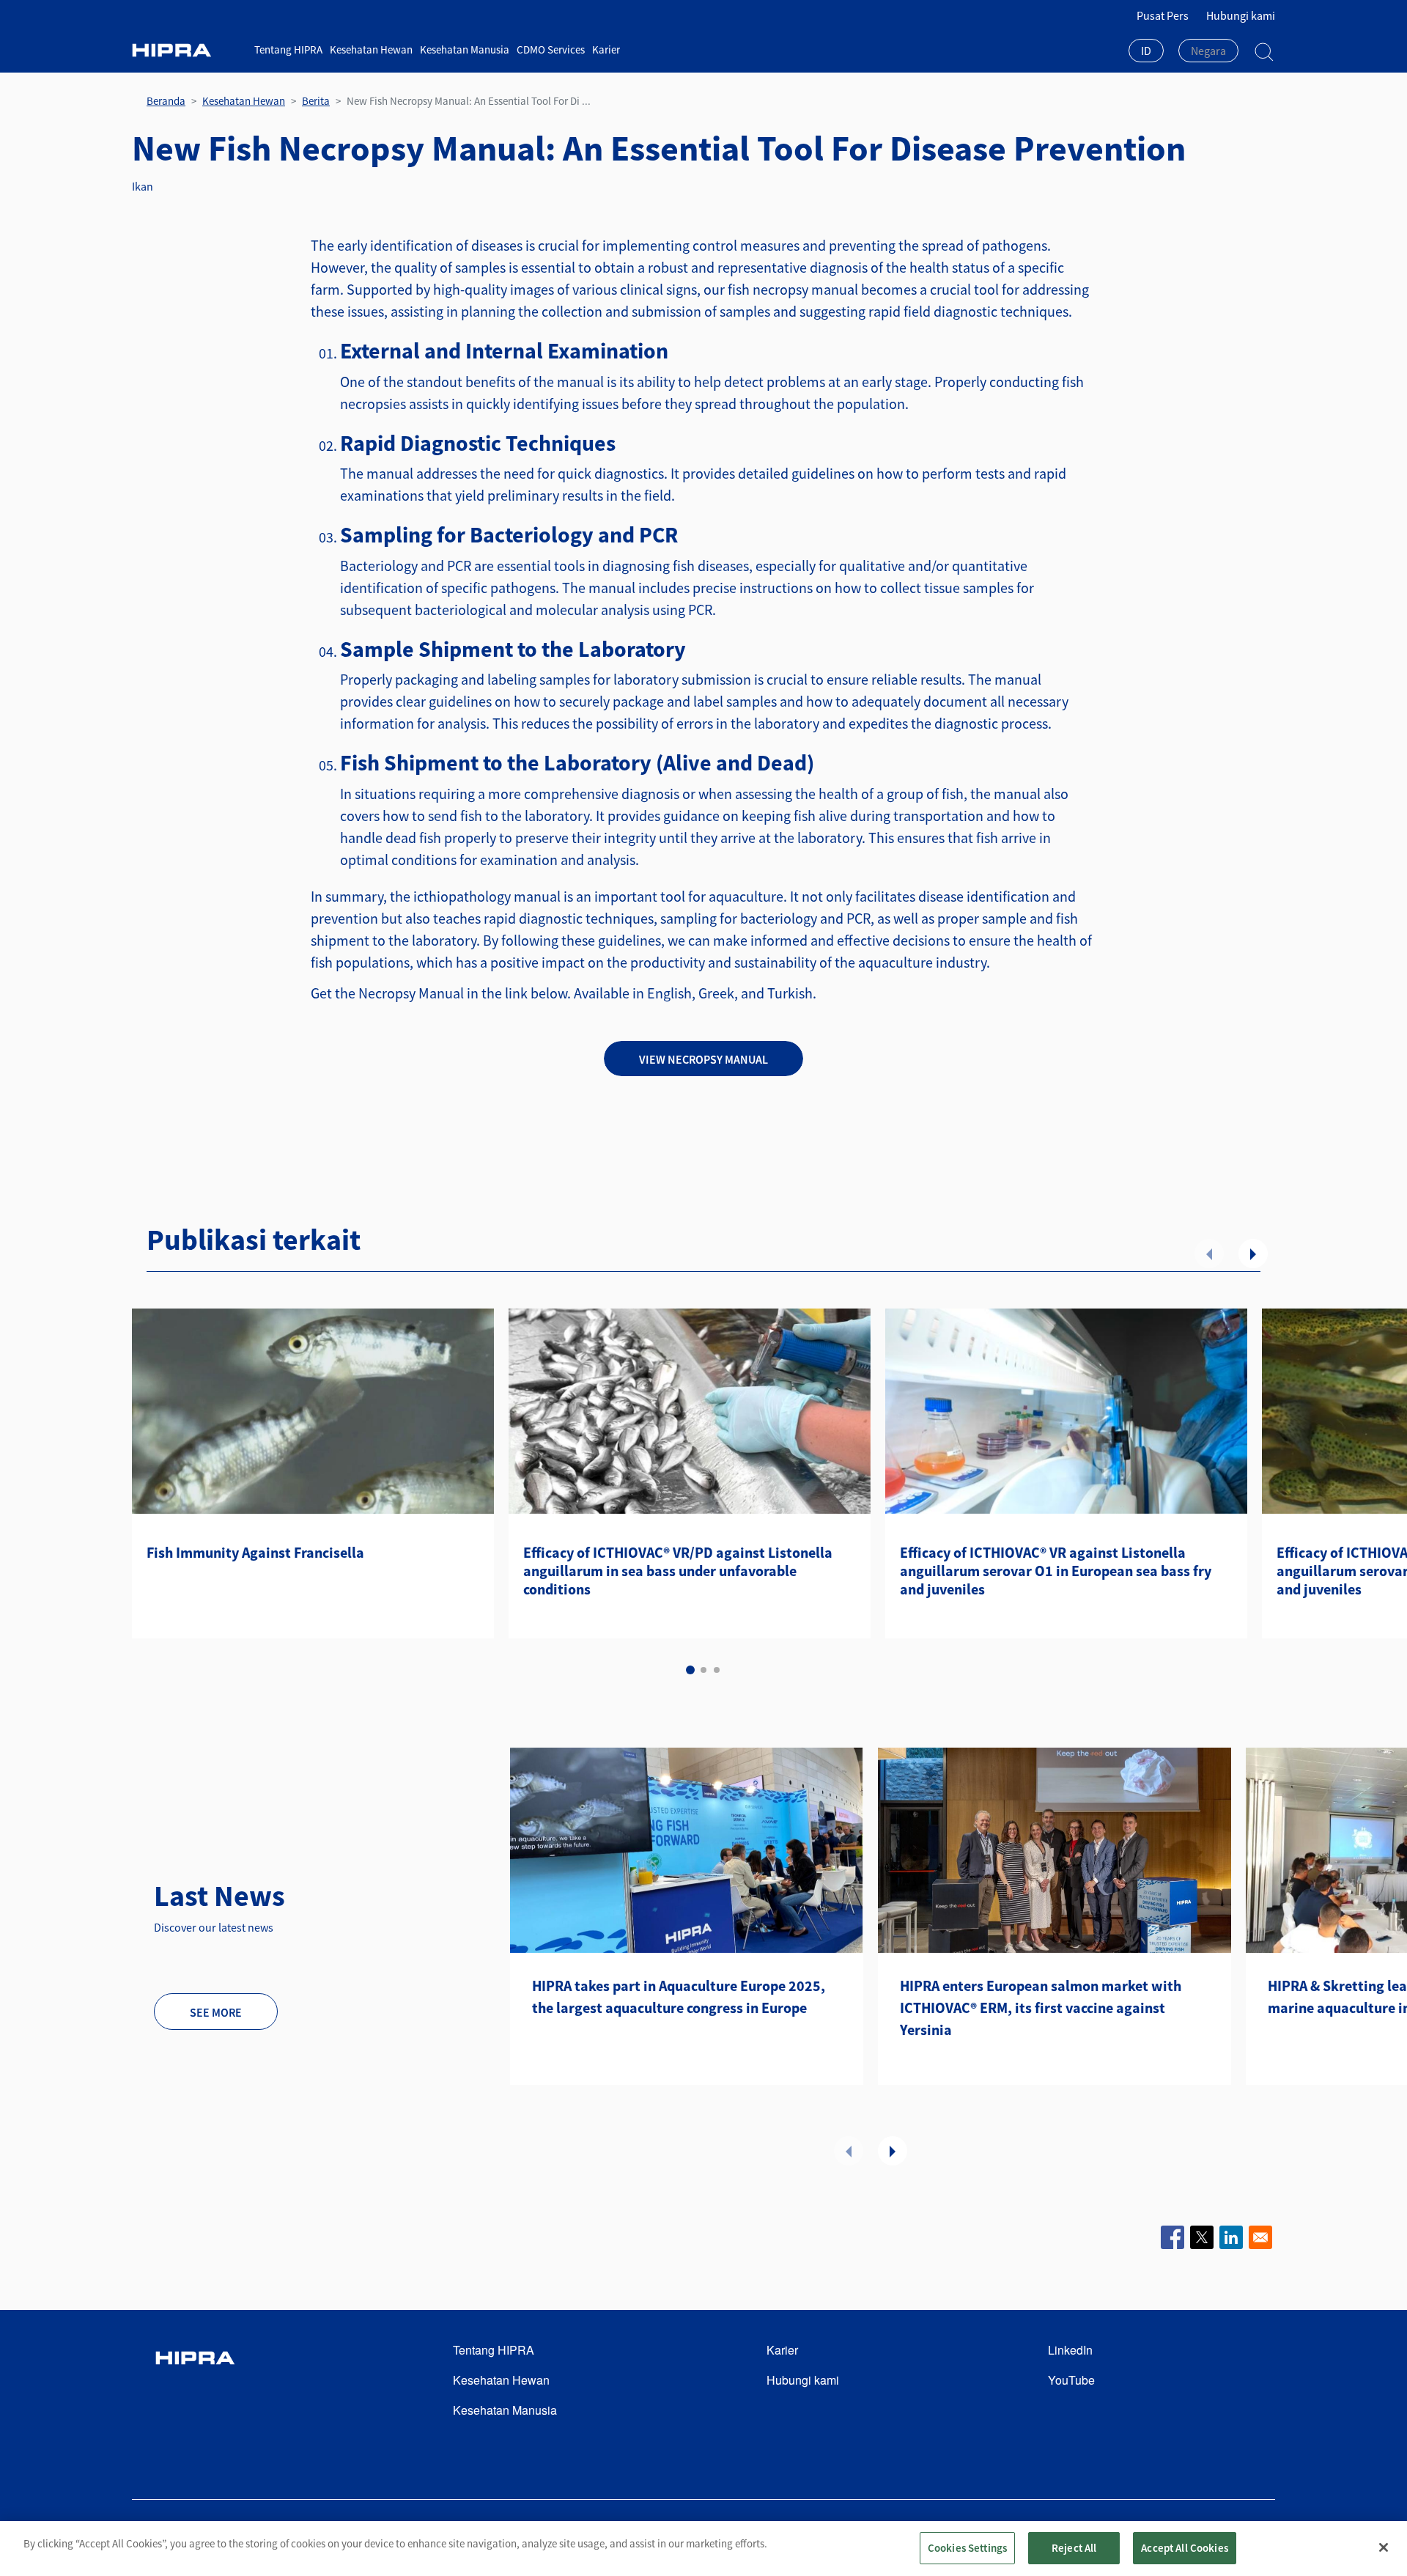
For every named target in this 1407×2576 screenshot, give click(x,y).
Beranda (166, 101)
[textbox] (1208, 51)
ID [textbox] (1146, 51)
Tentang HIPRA (288, 49)
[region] (703, 2549)
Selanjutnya (1253, 1254)
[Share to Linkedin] (1231, 2237)
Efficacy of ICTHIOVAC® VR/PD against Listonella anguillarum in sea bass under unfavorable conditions (678, 1571)
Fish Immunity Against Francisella (255, 1552)
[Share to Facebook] (1172, 2237)
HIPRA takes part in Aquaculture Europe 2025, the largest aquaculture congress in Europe (679, 1997)
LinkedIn (1070, 2350)
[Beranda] (188, 50)
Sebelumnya (1209, 1254)
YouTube (1071, 2380)
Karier (606, 49)
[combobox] (1146, 52)
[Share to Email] (1260, 2237)
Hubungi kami (1241, 15)
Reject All (1074, 2548)
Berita (316, 101)
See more (216, 2012)
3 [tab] (717, 1670)
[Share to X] (1202, 2237)
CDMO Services (551, 49)
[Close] (1384, 2547)
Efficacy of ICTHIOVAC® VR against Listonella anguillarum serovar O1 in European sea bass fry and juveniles (1056, 1571)
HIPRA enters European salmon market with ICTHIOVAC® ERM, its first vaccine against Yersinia (1041, 2008)
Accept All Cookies (1185, 2548)
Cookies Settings (967, 2548)
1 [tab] (690, 1670)
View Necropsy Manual (703, 1059)
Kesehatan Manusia (465, 49)
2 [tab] (703, 1670)
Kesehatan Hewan (371, 49)
